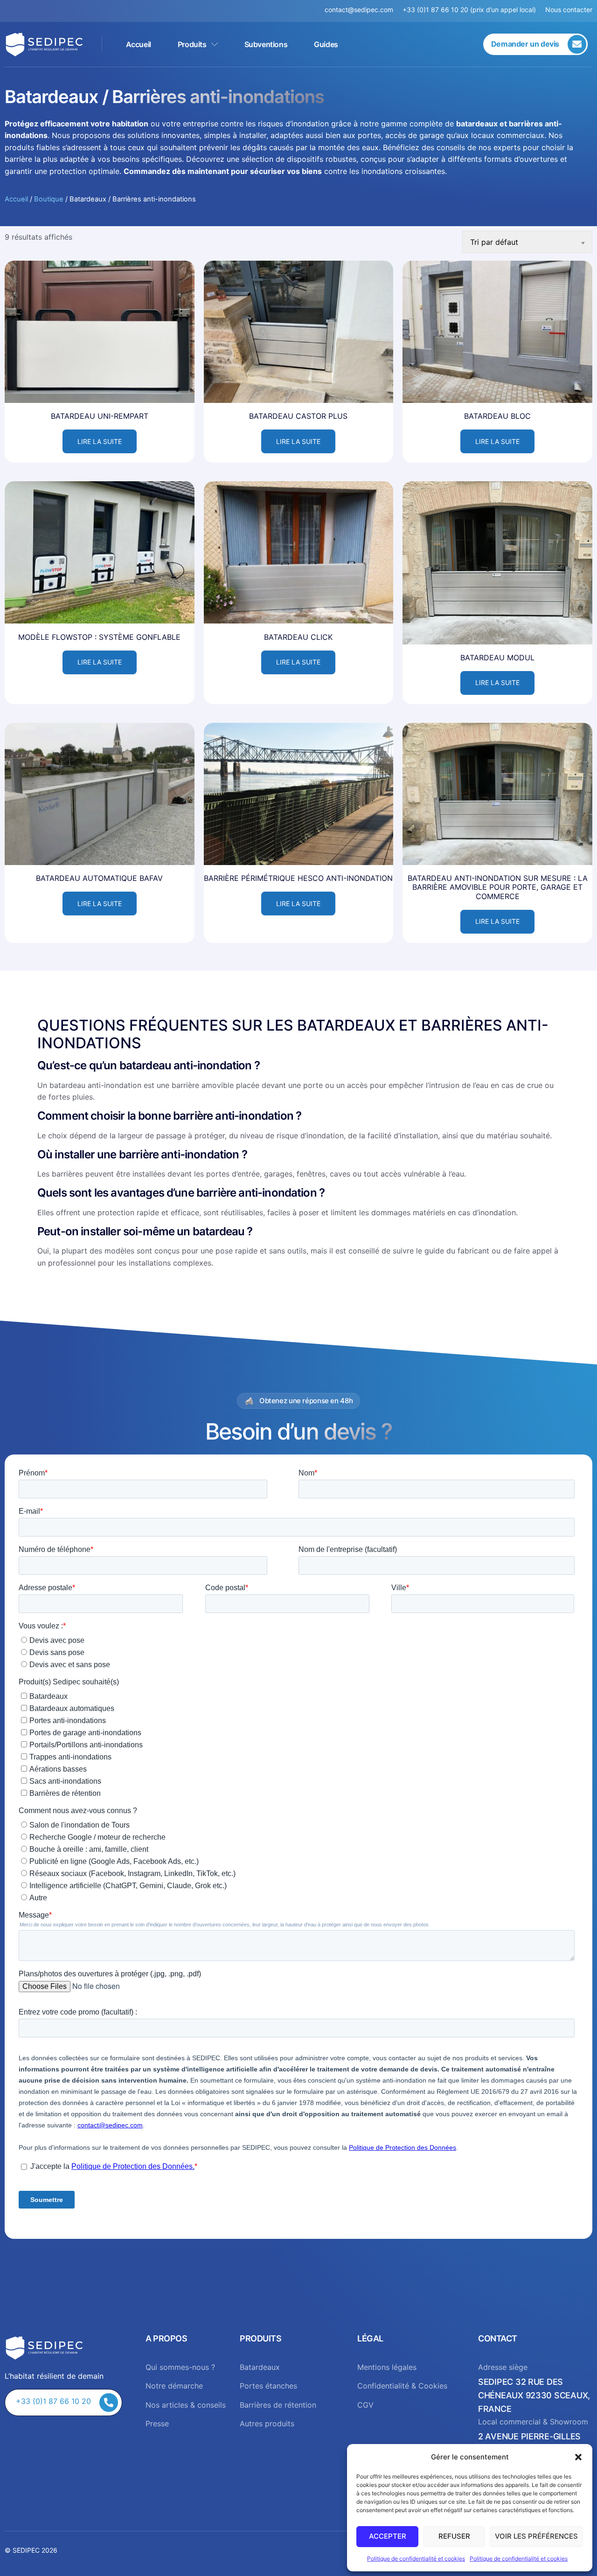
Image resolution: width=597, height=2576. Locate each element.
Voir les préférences (536, 2536)
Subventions (266, 44)
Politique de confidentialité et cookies (416, 2559)
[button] (578, 2457)
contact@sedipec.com (364, 10)
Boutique (49, 199)
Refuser (454, 2536)
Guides (326, 44)
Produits (192, 44)
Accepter (388, 2536)
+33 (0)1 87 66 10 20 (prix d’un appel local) (469, 10)
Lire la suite (100, 441)
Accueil (139, 44)
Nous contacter (569, 10)
